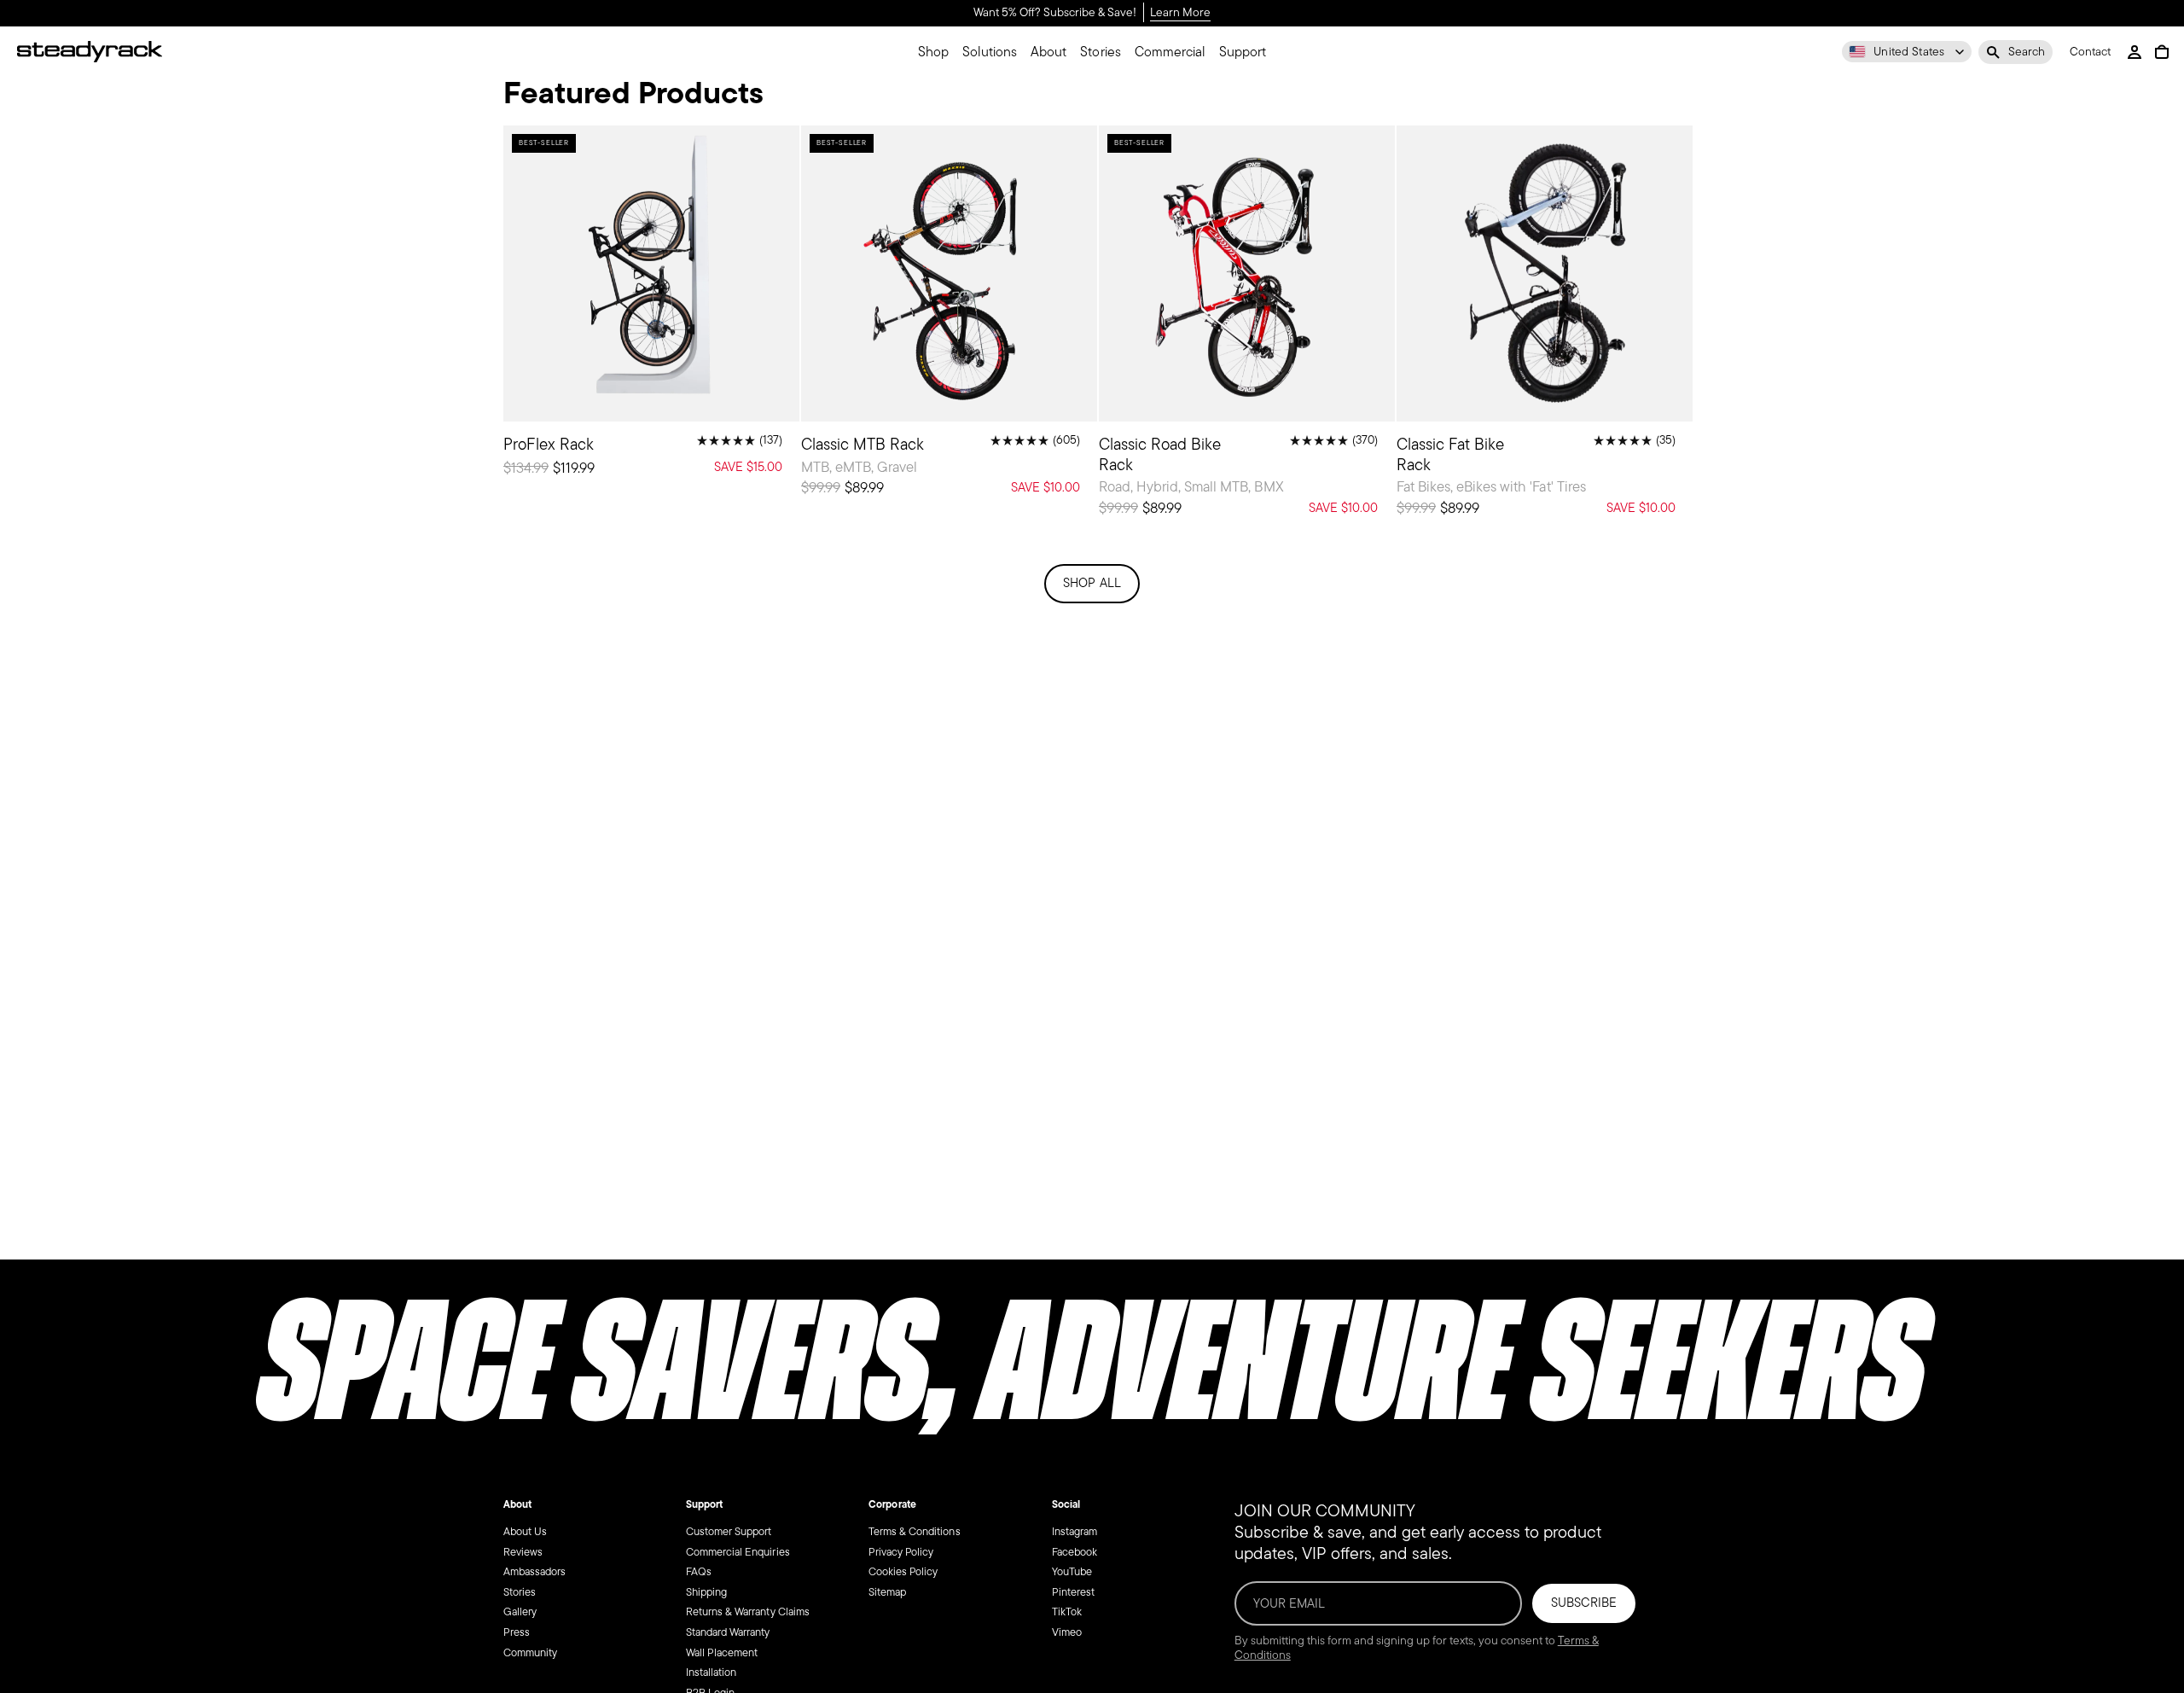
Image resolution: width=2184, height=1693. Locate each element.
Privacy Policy (901, 1551)
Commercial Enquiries (738, 1551)
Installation (711, 1672)
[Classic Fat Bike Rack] (1545, 328)
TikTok (1067, 1612)
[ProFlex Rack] (651, 308)
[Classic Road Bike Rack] (1247, 328)
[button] (2016, 52)
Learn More (1180, 13)
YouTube (1072, 1571)
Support (704, 1504)
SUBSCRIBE (1584, 1603)
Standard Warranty (728, 1632)
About (517, 1504)
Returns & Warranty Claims (748, 1612)
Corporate (892, 1504)
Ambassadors (534, 1571)
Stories (520, 1592)
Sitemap (887, 1592)
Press (517, 1632)
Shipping (706, 1592)
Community (530, 1652)
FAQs (699, 1571)
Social (1066, 1504)
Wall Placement (722, 1652)
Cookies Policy (903, 1571)
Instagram (1075, 1531)
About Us (525, 1531)
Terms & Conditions (915, 1531)
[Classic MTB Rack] (949, 318)
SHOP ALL (1092, 583)
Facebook (1075, 1551)
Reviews (523, 1551)
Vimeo (1067, 1632)
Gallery (520, 1612)
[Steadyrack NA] (90, 52)
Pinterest (1073, 1592)
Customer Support (729, 1531)
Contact (2090, 52)
